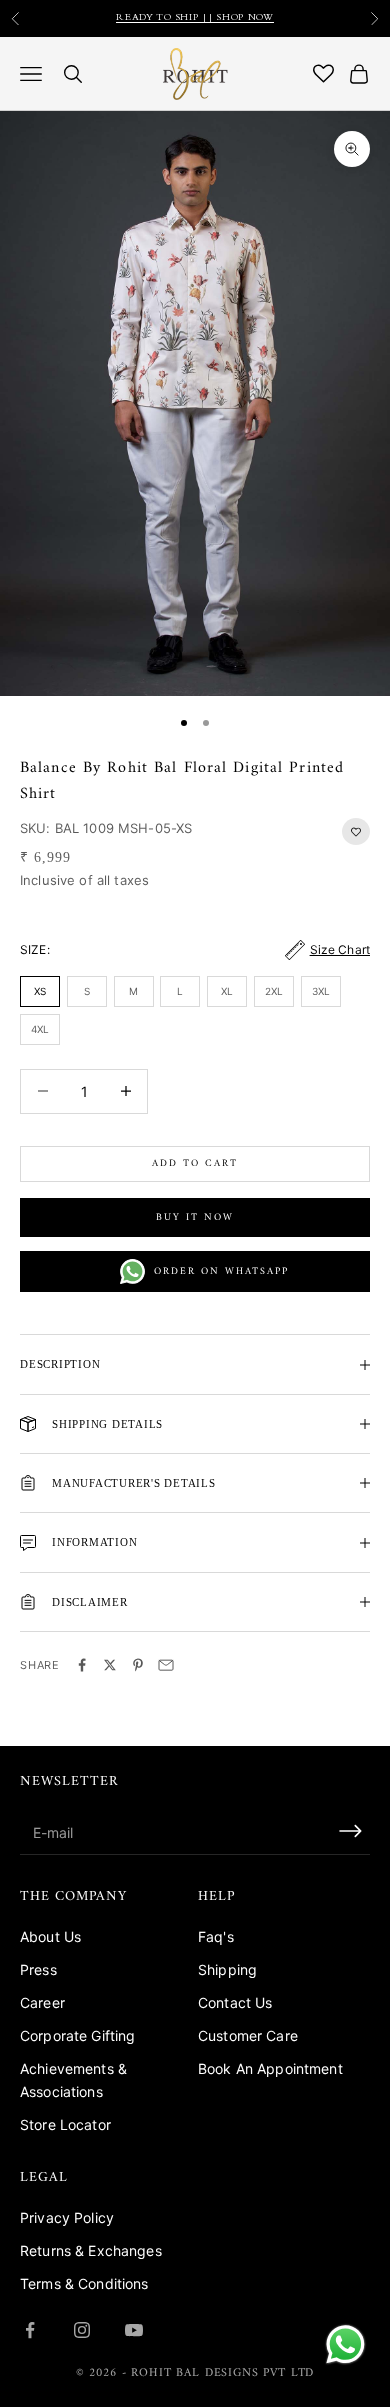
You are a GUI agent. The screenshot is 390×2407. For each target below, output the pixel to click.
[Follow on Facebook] (30, 2330)
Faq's (216, 1936)
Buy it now (195, 1217)
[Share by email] (166, 1665)
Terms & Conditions (84, 2283)
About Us (50, 1936)
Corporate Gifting (77, 2035)
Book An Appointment (270, 2068)
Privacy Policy (67, 2217)
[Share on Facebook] (82, 1665)
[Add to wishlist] (356, 831)
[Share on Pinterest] (138, 1665)
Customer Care (248, 2035)
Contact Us (235, 2002)
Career (42, 2002)
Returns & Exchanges (91, 2250)
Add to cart (195, 1163)
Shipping (227, 1969)
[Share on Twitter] (110, 1665)
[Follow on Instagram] (82, 2330)
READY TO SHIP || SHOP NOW (195, 18)
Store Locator (65, 2124)
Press (38, 1969)
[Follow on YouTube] (134, 2330)
